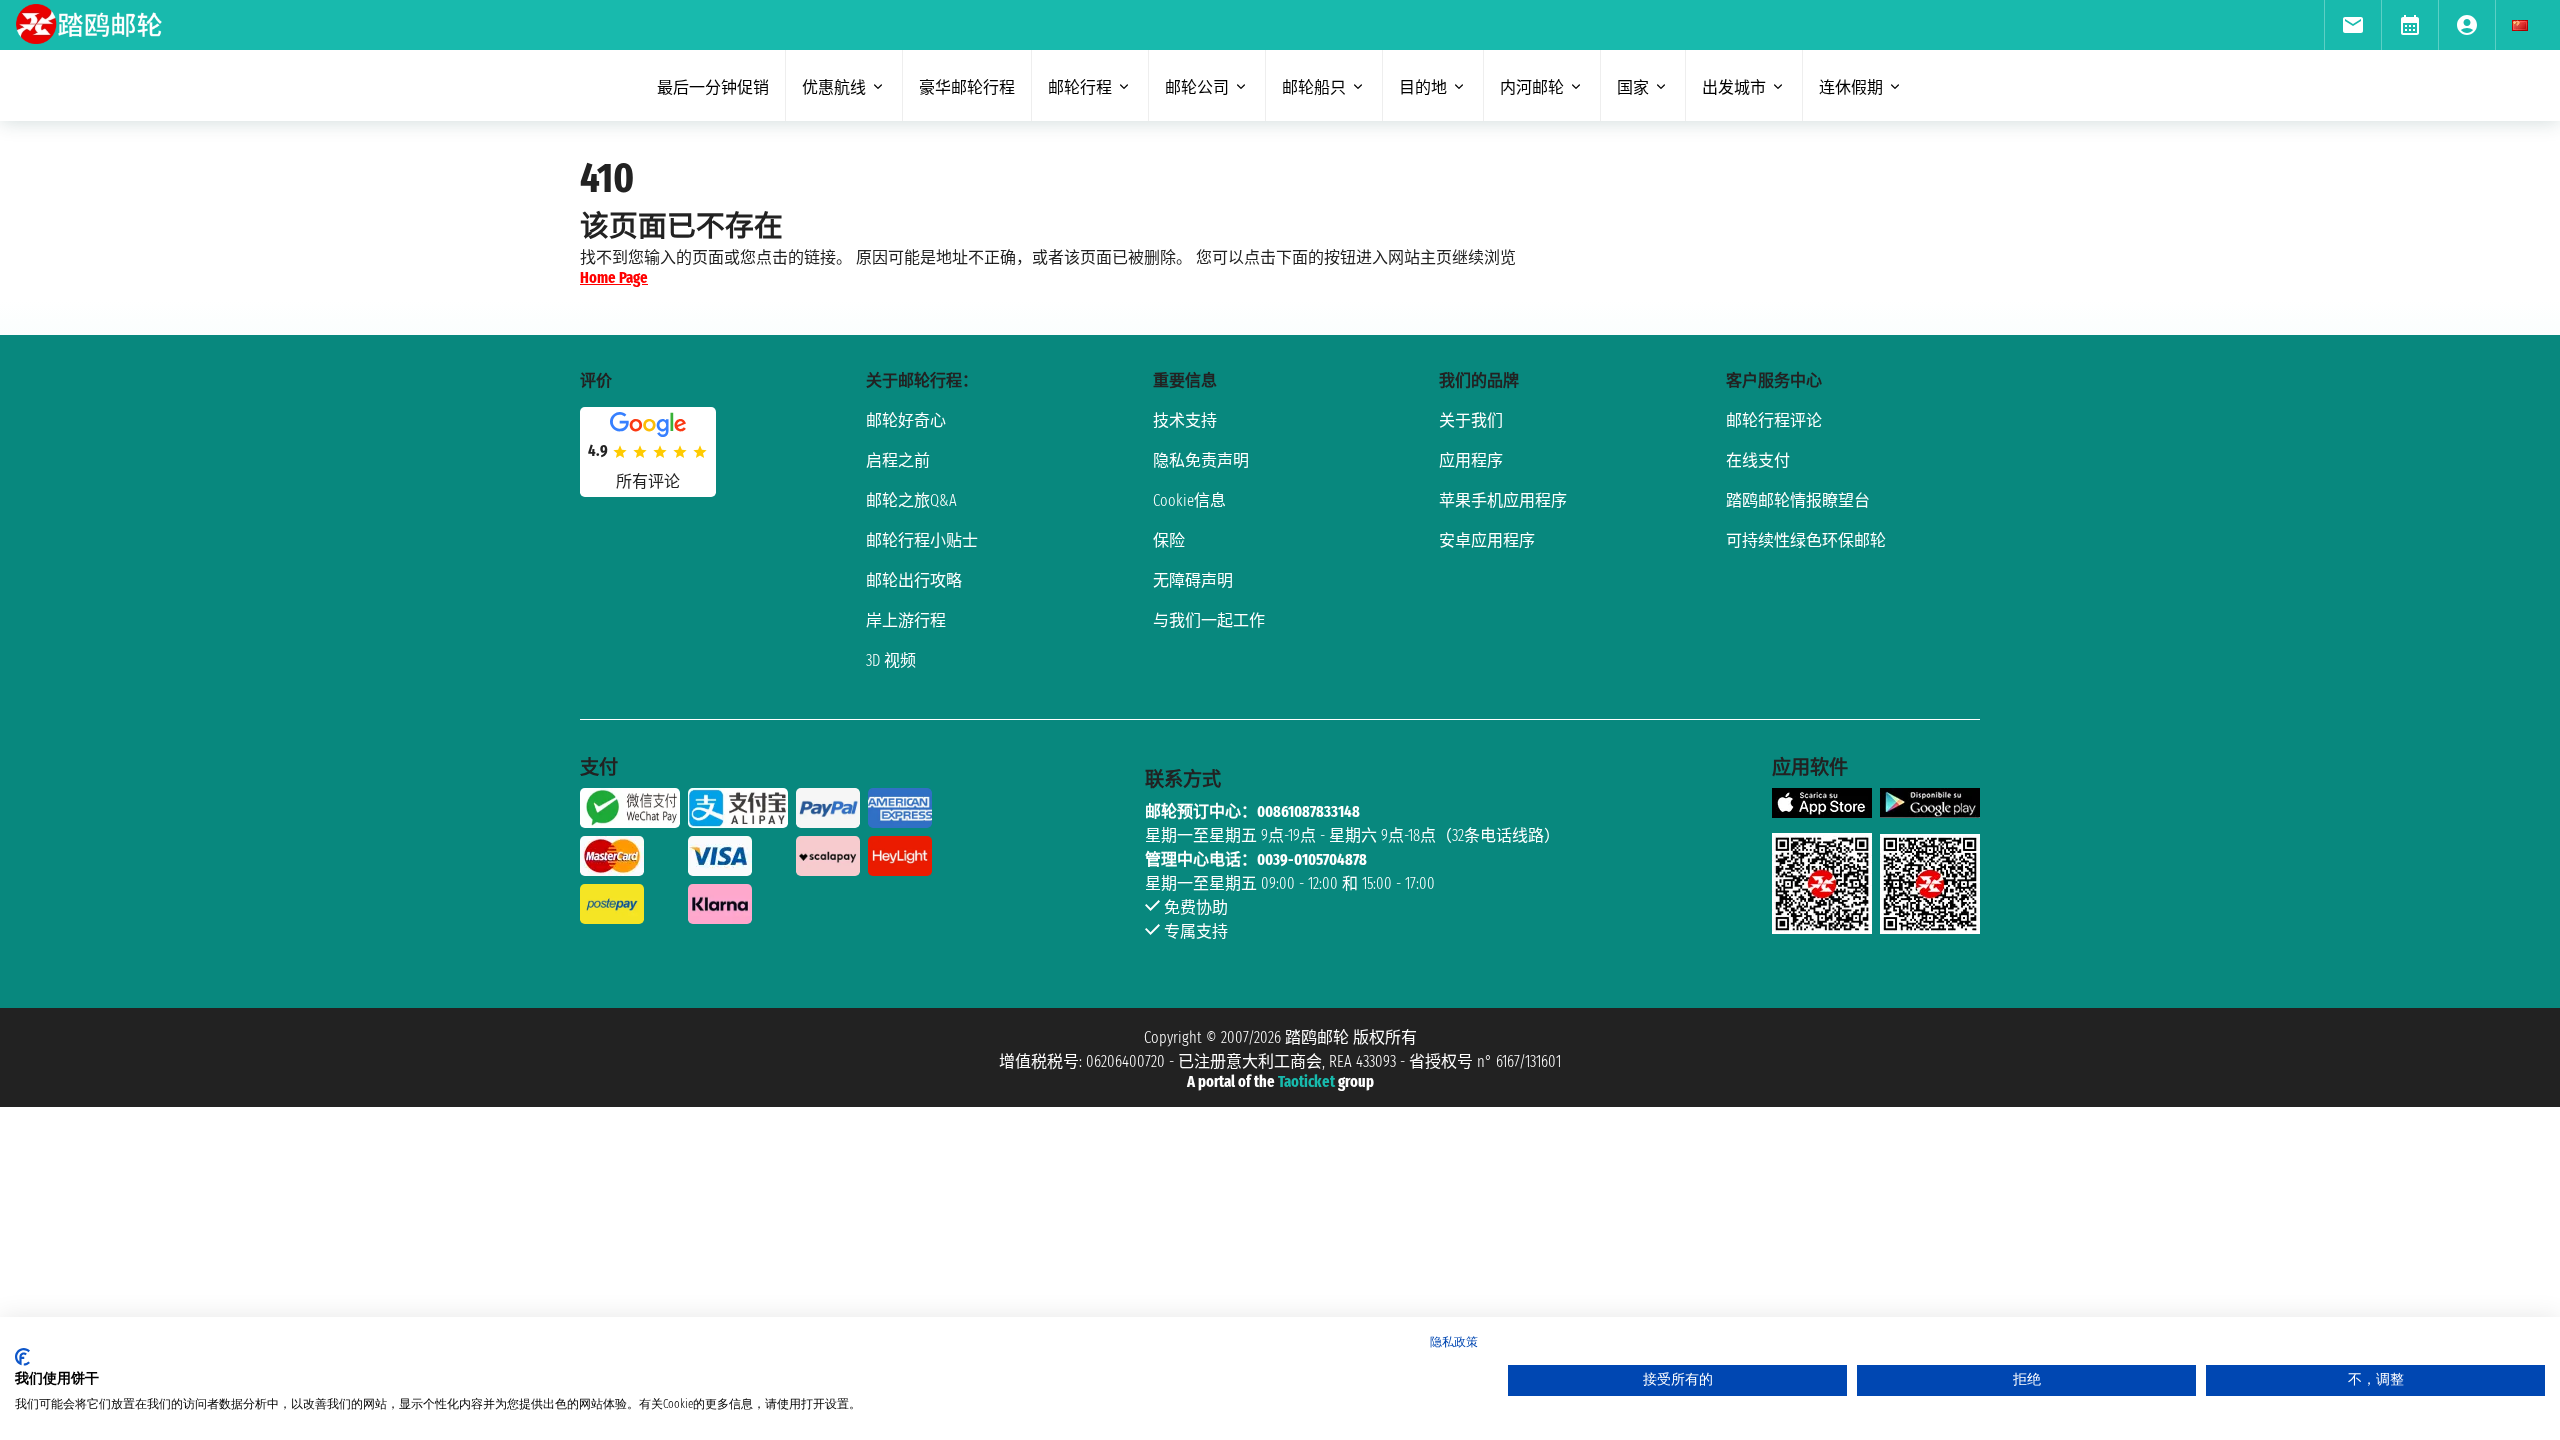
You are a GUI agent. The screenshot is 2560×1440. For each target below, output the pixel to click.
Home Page (614, 277)
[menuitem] (2352, 25)
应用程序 (1471, 460)
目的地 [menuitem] (1423, 87)
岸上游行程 (906, 620)
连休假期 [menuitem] (1851, 87)
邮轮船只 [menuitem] (1314, 87)
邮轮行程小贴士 (922, 540)
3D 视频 (891, 660)
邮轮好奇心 (906, 420)
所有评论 (648, 481)
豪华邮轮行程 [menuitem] (967, 87)
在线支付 (1758, 460)
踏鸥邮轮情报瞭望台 (1798, 500)
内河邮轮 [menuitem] (1532, 87)
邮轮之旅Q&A (911, 500)
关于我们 (1471, 420)
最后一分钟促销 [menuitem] (713, 87)
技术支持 (1185, 420)
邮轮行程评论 (1774, 420)
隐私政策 (1454, 1342)
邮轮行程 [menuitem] (1080, 87)
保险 (1169, 540)
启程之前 (898, 460)
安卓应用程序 (1487, 540)
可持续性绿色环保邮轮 (1806, 540)
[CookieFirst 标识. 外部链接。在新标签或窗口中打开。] (22, 1357)
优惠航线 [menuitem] (834, 87)
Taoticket (1306, 1081)
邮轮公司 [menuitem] (1197, 87)
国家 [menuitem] (1633, 87)
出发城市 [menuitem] (1734, 87)
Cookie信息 (1189, 500)
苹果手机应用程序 (1503, 500)
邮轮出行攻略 (914, 580)
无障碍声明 (1193, 580)
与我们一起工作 (1209, 620)
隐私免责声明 (1201, 460)
